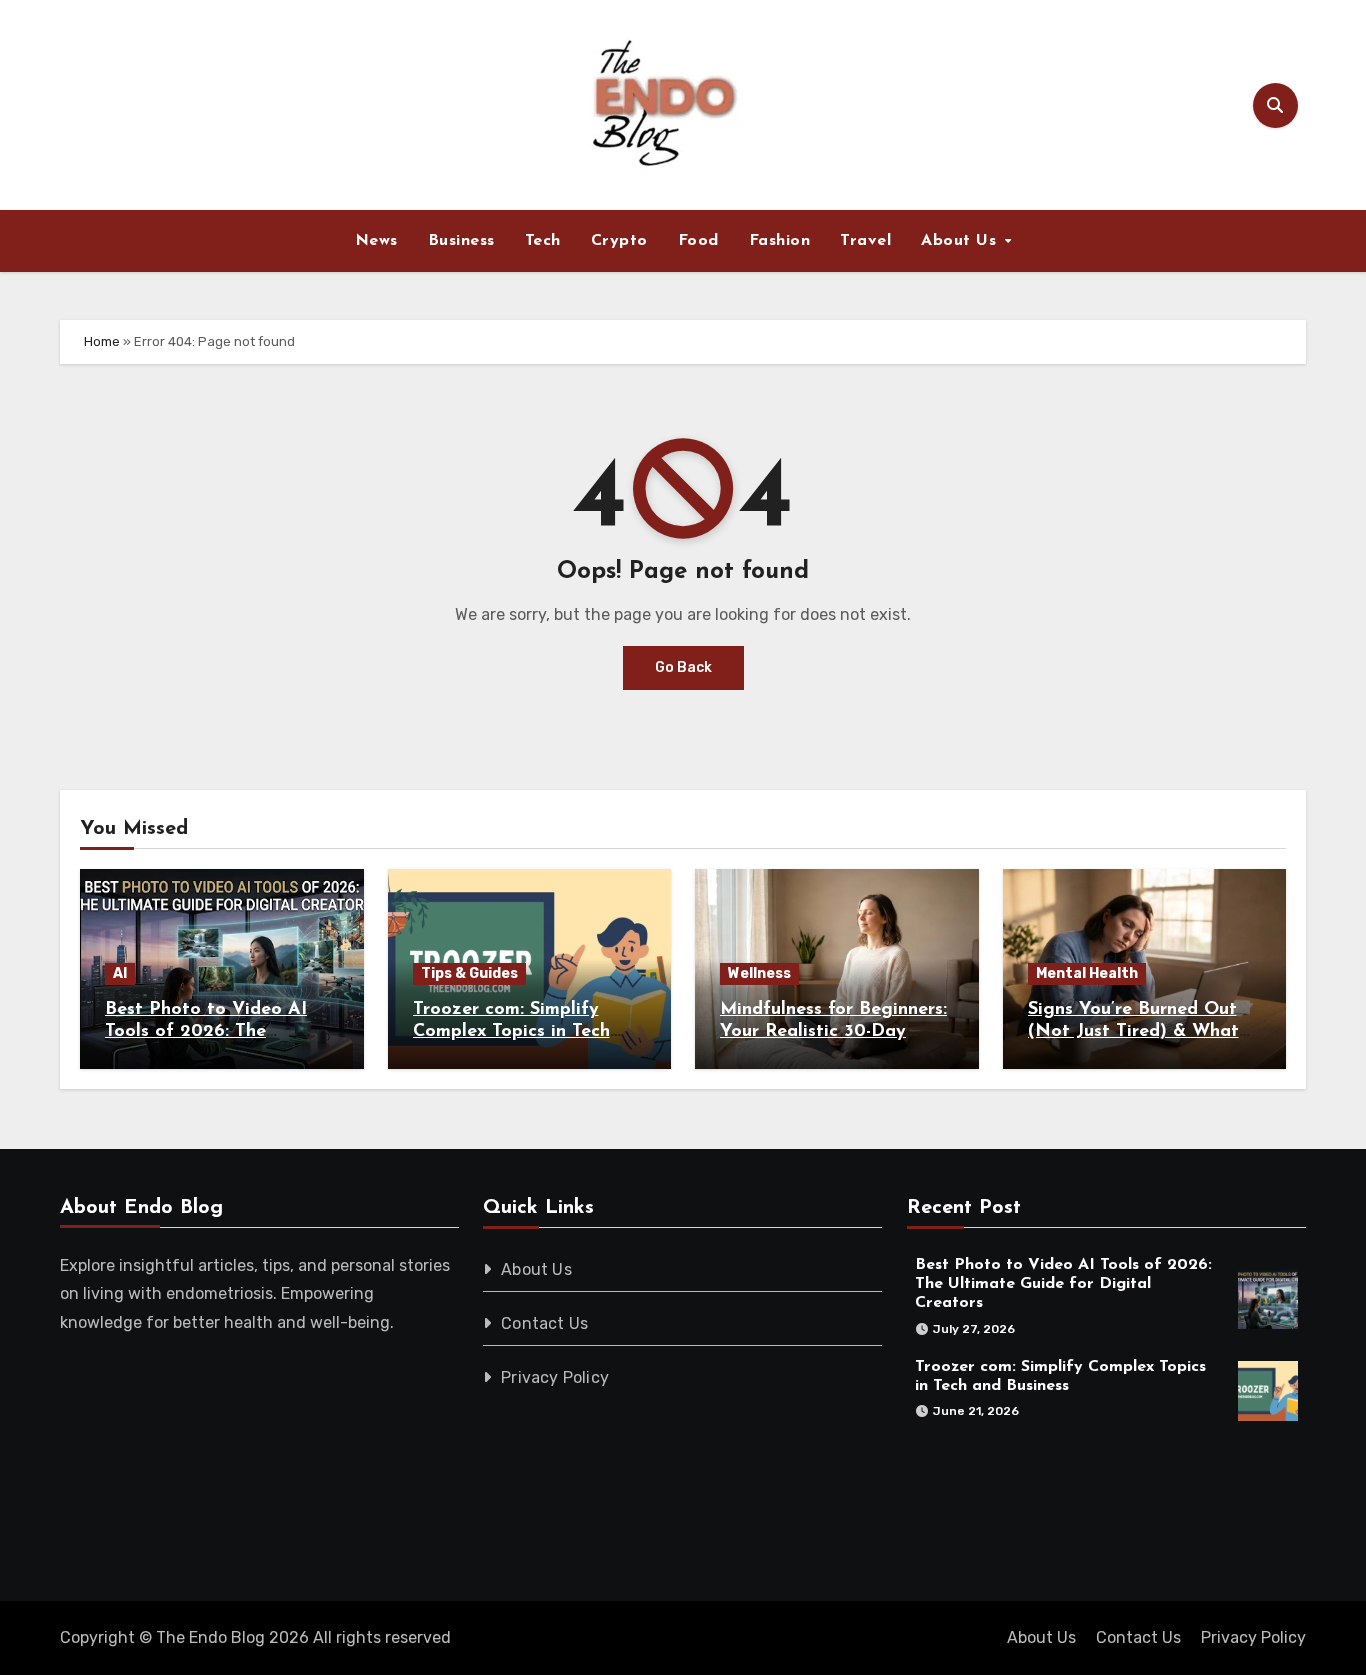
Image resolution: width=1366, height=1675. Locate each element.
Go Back (683, 667)
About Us (961, 241)
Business (461, 241)
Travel (865, 241)
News (376, 241)
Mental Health (1087, 973)
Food (698, 241)
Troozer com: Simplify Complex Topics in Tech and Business (511, 1031)
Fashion (780, 241)
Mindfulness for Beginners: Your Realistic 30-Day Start (833, 1031)
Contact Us (545, 1323)
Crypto (619, 241)
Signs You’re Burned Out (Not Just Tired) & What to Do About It (1133, 1031)
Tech (543, 241)
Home (102, 341)
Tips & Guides (469, 973)
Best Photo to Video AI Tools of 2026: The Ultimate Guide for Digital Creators (1063, 1284)
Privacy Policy (556, 1377)
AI (120, 973)
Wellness (759, 973)
